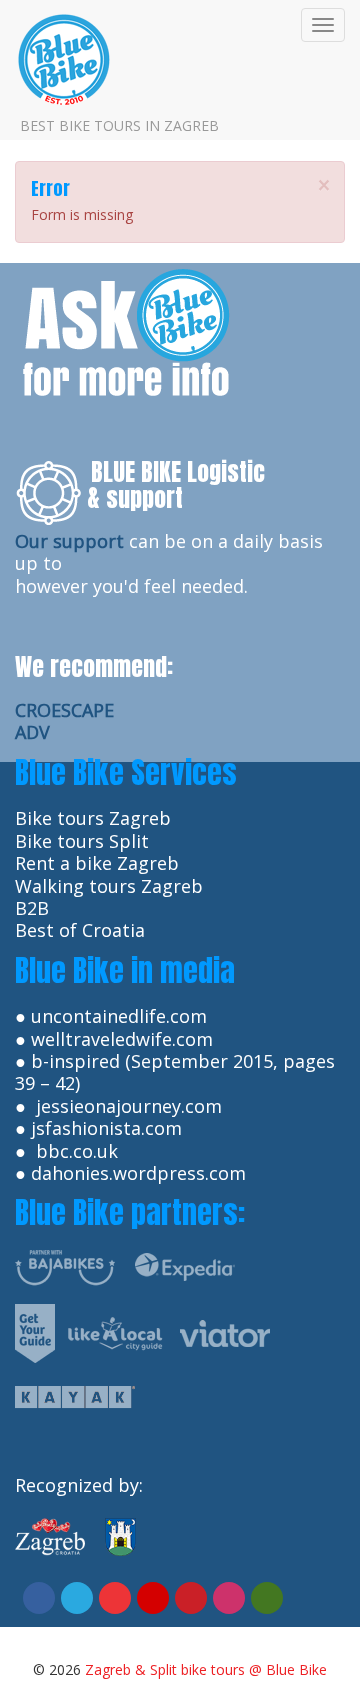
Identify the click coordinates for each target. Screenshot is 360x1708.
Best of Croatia (80, 930)
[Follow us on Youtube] (115, 1598)
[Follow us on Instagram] (229, 1598)
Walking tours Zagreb (109, 886)
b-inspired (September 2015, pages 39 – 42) (175, 1072)
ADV (32, 732)
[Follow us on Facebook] (39, 1598)
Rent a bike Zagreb (97, 863)
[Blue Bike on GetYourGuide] (35, 1331)
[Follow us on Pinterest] (191, 1598)
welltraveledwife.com (122, 1039)
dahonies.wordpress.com (138, 1173)
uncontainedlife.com (119, 1016)
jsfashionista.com (106, 1128)
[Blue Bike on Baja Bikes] (65, 1265)
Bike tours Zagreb (93, 818)
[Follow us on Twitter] (77, 1598)
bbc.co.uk (77, 1151)
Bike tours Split (82, 841)
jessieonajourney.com (129, 1106)
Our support (69, 541)
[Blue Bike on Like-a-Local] (115, 1331)
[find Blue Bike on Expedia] (185, 1265)
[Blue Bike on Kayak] (75, 1395)
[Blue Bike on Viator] (225, 1331)
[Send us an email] (153, 1598)
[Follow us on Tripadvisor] (267, 1598)
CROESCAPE (64, 710)
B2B (32, 908)
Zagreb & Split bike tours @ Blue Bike (206, 1669)
